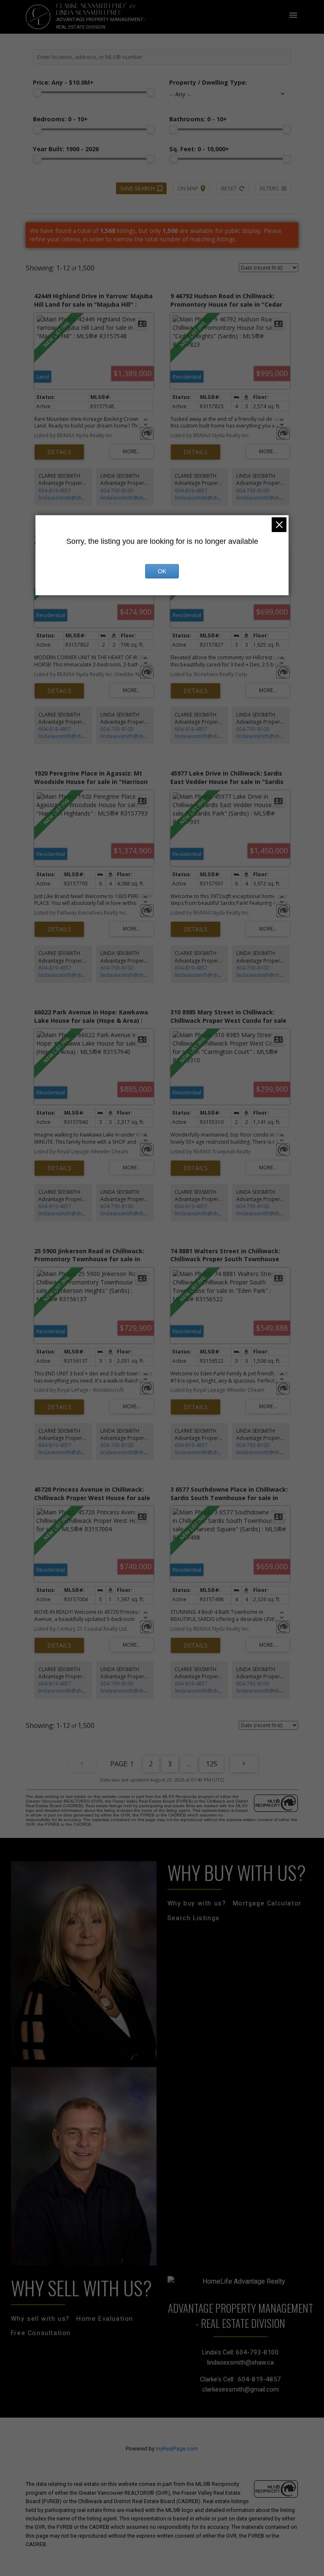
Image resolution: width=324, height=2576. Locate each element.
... (189, 1764)
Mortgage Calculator (267, 1903)
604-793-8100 (117, 491)
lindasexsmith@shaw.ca (67, 498)
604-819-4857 (55, 491)
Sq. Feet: (199, 149)
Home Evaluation (105, 2319)
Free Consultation (41, 2333)
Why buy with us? (197, 1903)
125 (212, 1764)
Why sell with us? (40, 2319)
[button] (197, 1904)
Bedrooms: (60, 119)
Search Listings (194, 1918)
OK (162, 571)
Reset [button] (229, 188)
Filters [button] (269, 188)
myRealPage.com (177, 2449)
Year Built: (66, 149)
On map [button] (188, 188)
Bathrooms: (198, 119)
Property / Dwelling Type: (208, 82)
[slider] (37, 92)
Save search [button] (138, 188)
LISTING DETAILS (59, 452)
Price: (63, 82)
